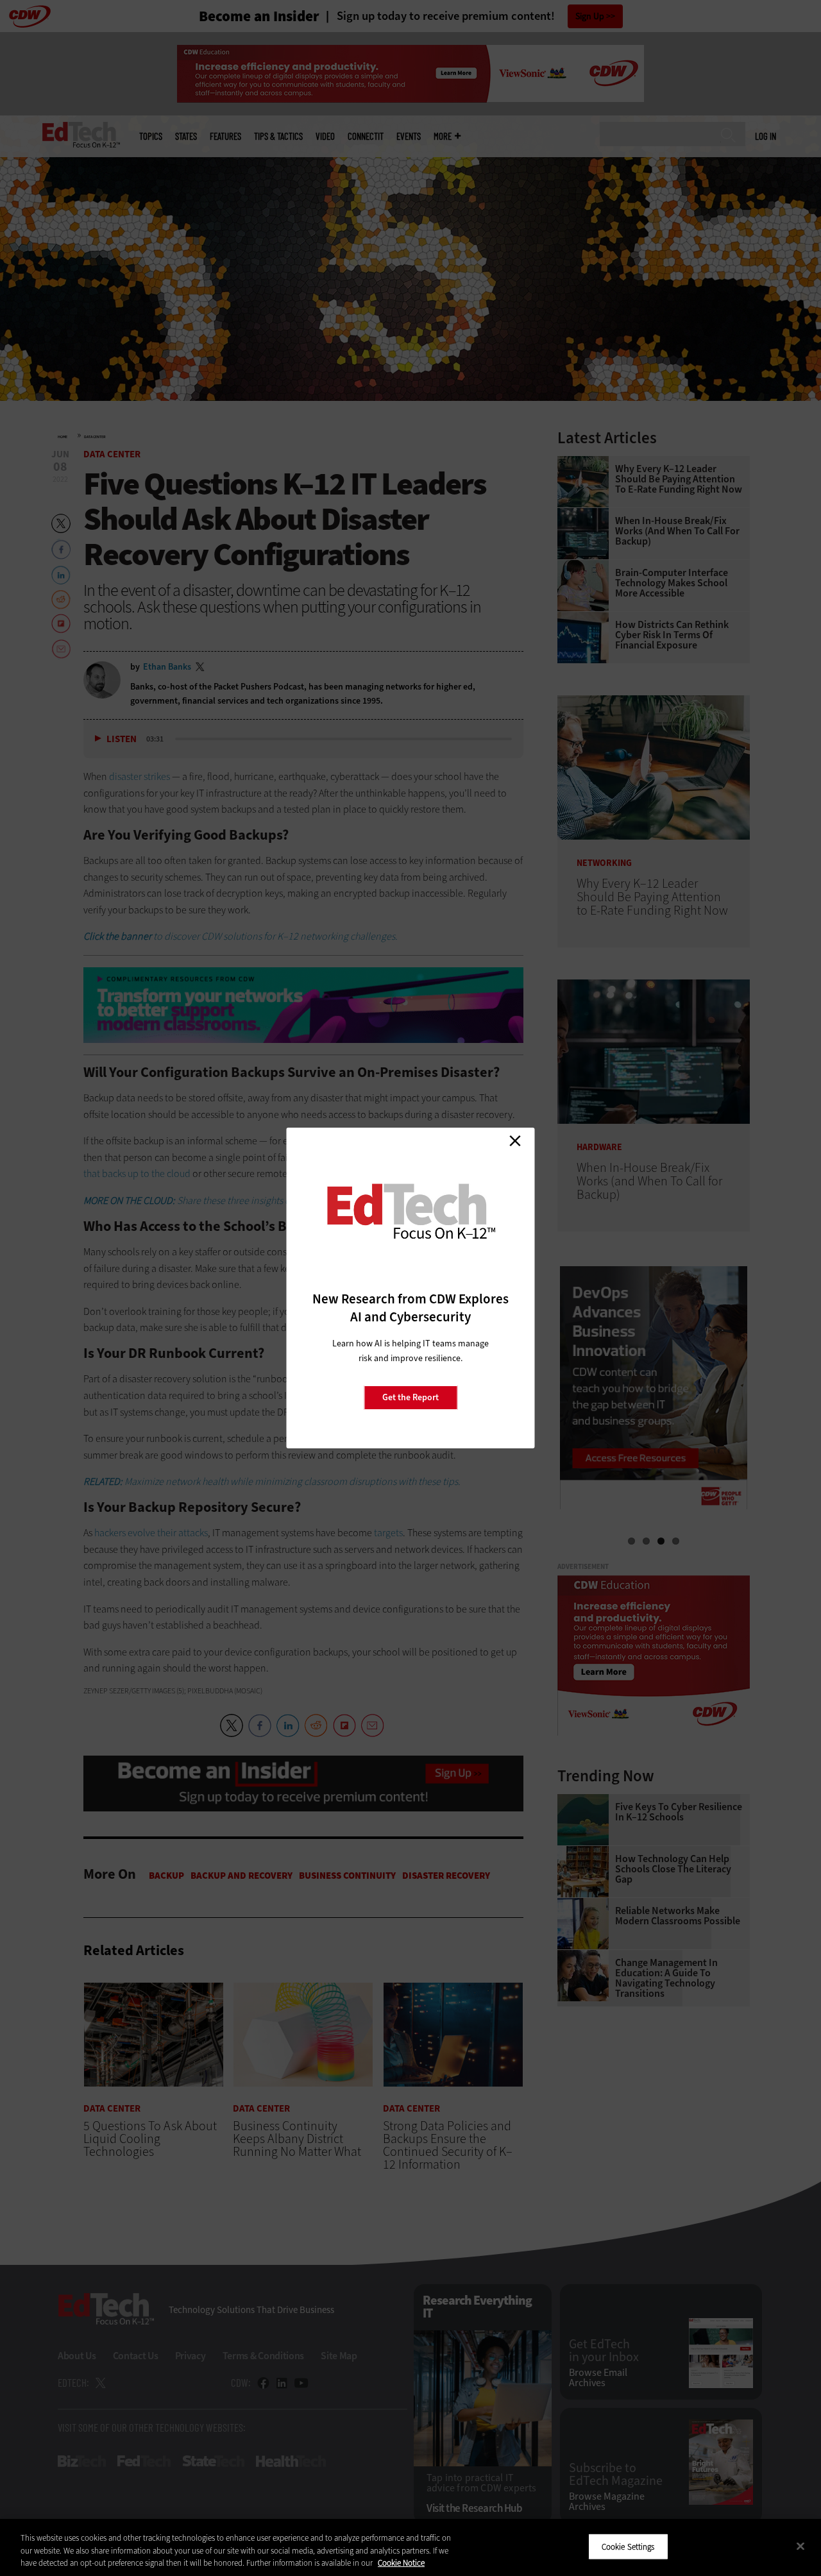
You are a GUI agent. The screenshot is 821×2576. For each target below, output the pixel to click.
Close (515, 1140)
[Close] (800, 2546)
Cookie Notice (401, 2563)
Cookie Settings (628, 2546)
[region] (410, 2547)
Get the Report (410, 1397)
